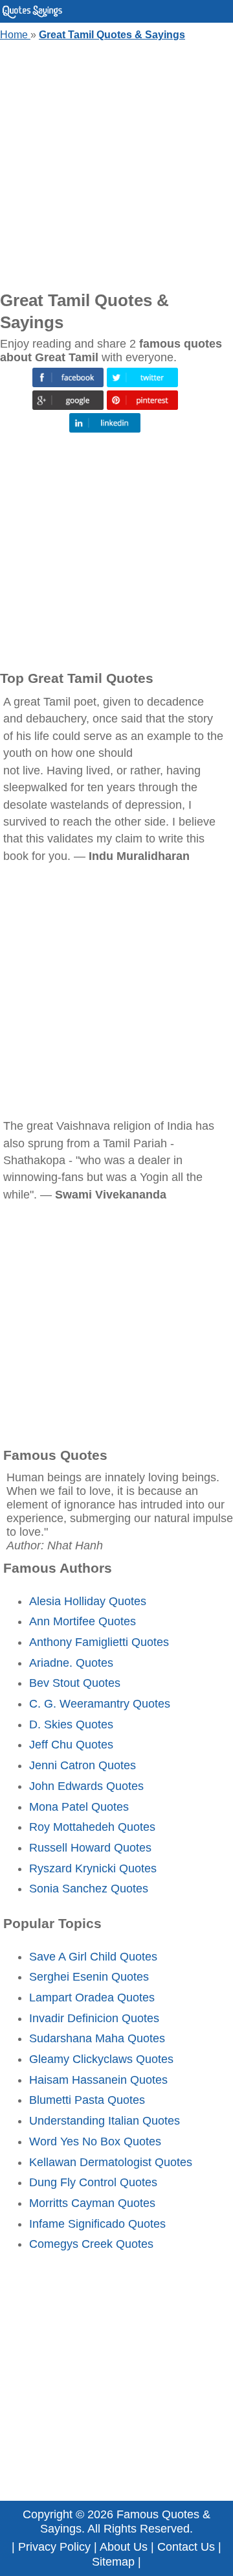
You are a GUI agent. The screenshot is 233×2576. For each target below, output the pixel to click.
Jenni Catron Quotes (83, 1765)
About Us (124, 2547)
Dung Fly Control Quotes (93, 2182)
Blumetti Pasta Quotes (87, 2100)
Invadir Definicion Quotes (94, 2018)
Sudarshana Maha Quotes (97, 2038)
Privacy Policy (54, 2547)
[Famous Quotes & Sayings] (32, 16)
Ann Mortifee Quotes (83, 1621)
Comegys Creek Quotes (91, 2244)
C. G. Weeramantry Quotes (100, 1704)
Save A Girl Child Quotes (93, 1957)
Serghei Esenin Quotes (89, 1977)
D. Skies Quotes (71, 1724)
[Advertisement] (116, 163)
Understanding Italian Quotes (105, 2121)
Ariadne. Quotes (71, 1663)
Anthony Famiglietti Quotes (99, 1642)
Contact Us (186, 2547)
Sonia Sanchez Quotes (89, 1889)
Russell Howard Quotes (90, 1848)
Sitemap (113, 2562)
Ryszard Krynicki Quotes (93, 1868)
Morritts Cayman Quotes (92, 2203)
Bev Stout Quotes (75, 1683)
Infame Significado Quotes (97, 2224)
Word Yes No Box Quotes (95, 2141)
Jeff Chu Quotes (71, 1745)
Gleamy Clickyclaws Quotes (101, 2059)
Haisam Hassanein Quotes (98, 2080)
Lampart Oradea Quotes (92, 1998)
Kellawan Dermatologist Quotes (111, 2162)
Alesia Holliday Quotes (88, 1601)
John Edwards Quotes (86, 1786)
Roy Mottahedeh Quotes (92, 1827)
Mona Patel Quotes (79, 1807)
